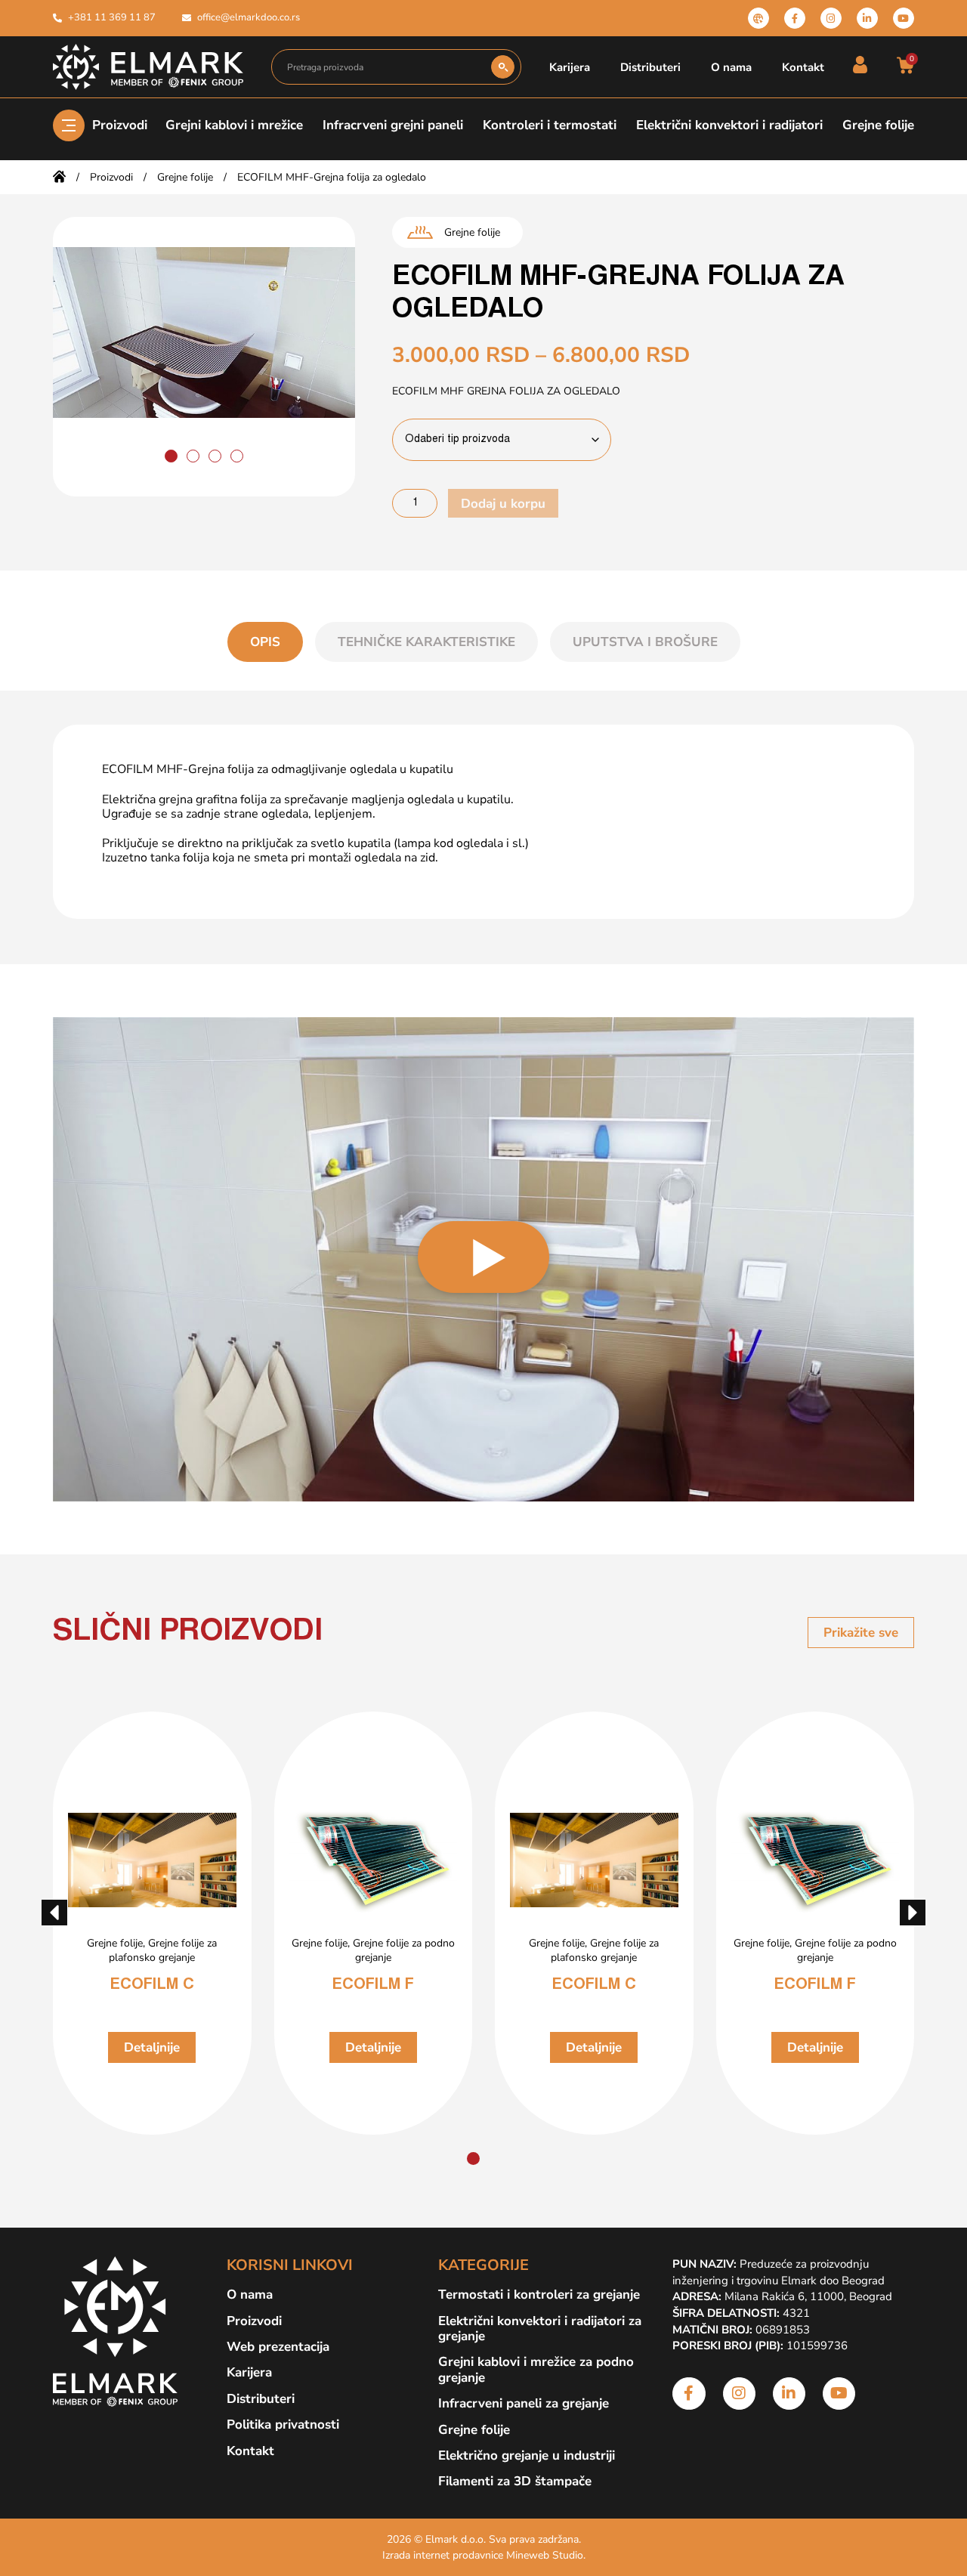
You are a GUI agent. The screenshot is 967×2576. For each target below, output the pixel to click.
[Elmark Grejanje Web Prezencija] (758, 18)
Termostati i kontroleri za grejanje (539, 2295)
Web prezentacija (278, 2347)
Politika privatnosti (283, 2425)
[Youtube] (904, 18)
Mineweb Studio (545, 2555)
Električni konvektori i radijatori (729, 125)
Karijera (570, 67)
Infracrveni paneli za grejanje (524, 2404)
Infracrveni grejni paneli (393, 125)
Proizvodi (120, 125)
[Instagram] (831, 18)
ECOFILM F (373, 1985)
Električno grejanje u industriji (527, 2456)
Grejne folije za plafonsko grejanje (163, 1950)
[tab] (265, 642)
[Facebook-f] (795, 18)
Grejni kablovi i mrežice (234, 125)
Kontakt (803, 67)
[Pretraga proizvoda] (382, 67)
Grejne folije (878, 125)
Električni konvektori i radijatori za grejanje (540, 2329)
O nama (731, 67)
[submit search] (503, 67)
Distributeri (650, 67)
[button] (171, 456)
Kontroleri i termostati (550, 125)
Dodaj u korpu (503, 504)
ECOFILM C (152, 1985)
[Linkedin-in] (867, 18)
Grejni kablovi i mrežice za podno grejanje (536, 2370)
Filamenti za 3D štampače (515, 2482)
